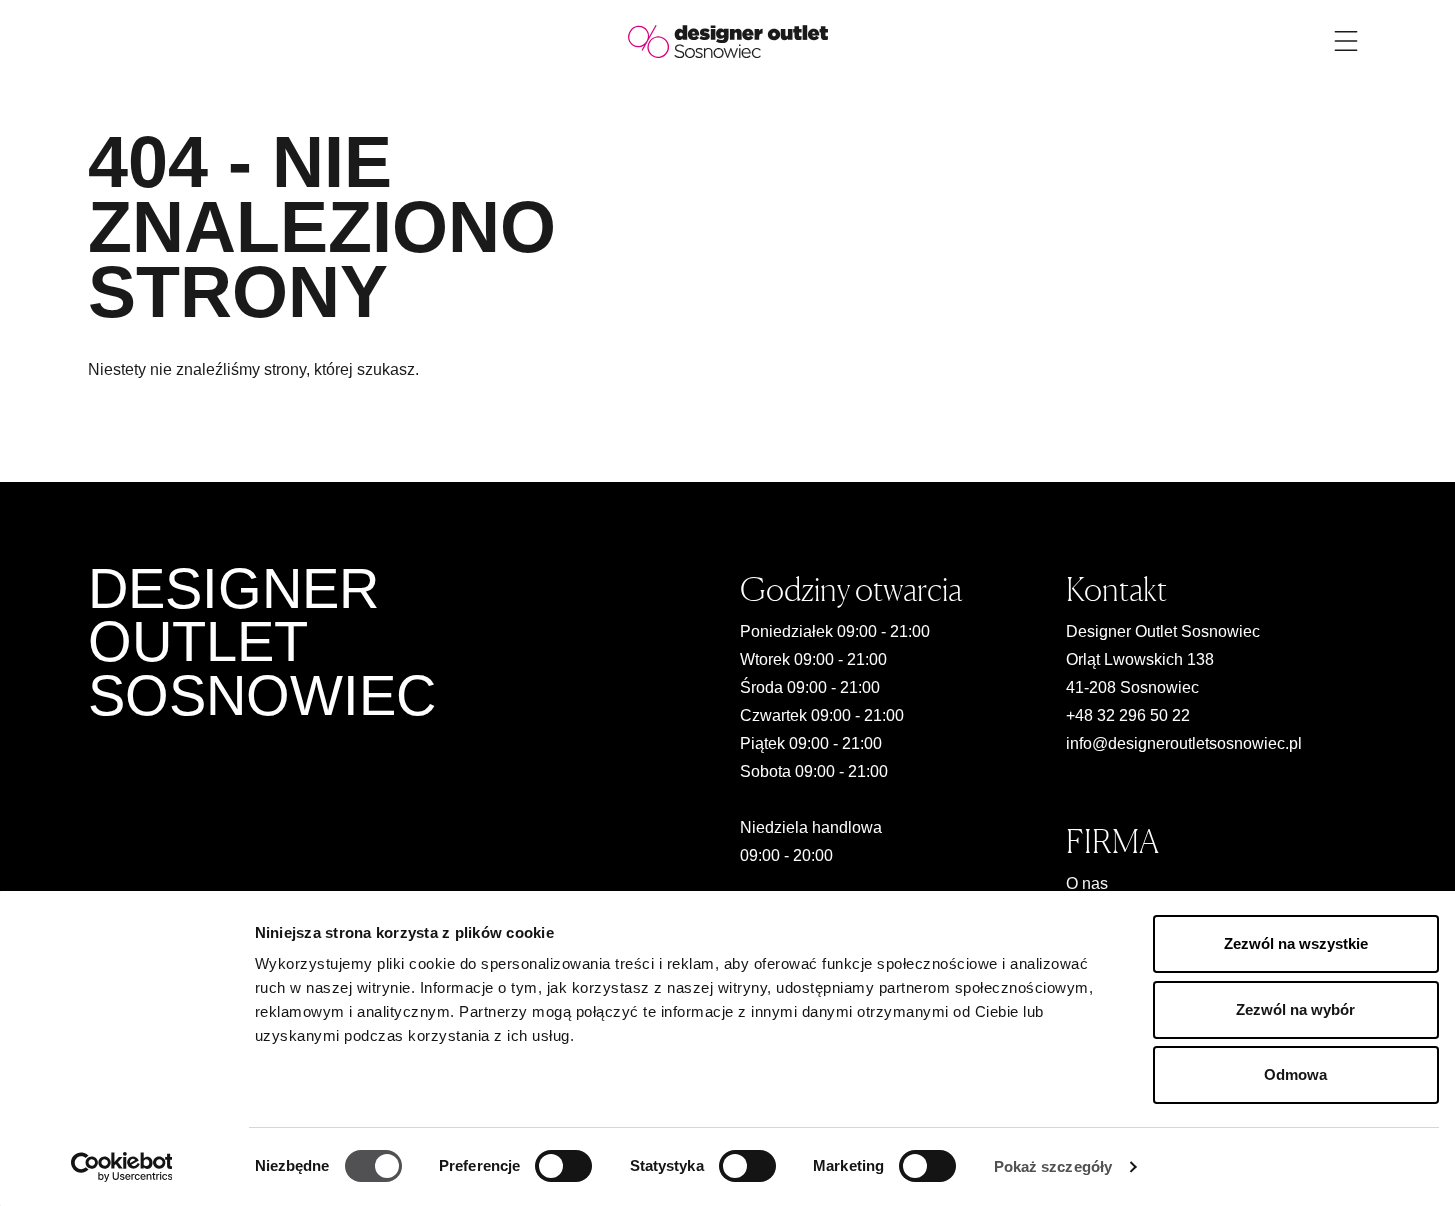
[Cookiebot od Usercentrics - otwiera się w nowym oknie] (121, 1167)
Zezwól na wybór (1295, 1009)
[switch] (563, 1166)
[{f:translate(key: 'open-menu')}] (1346, 41)
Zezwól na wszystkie (1296, 943)
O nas (1087, 883)
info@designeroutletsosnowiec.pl (1184, 743)
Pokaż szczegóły (1053, 1166)
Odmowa (1295, 1074)
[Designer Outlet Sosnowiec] (728, 40)
